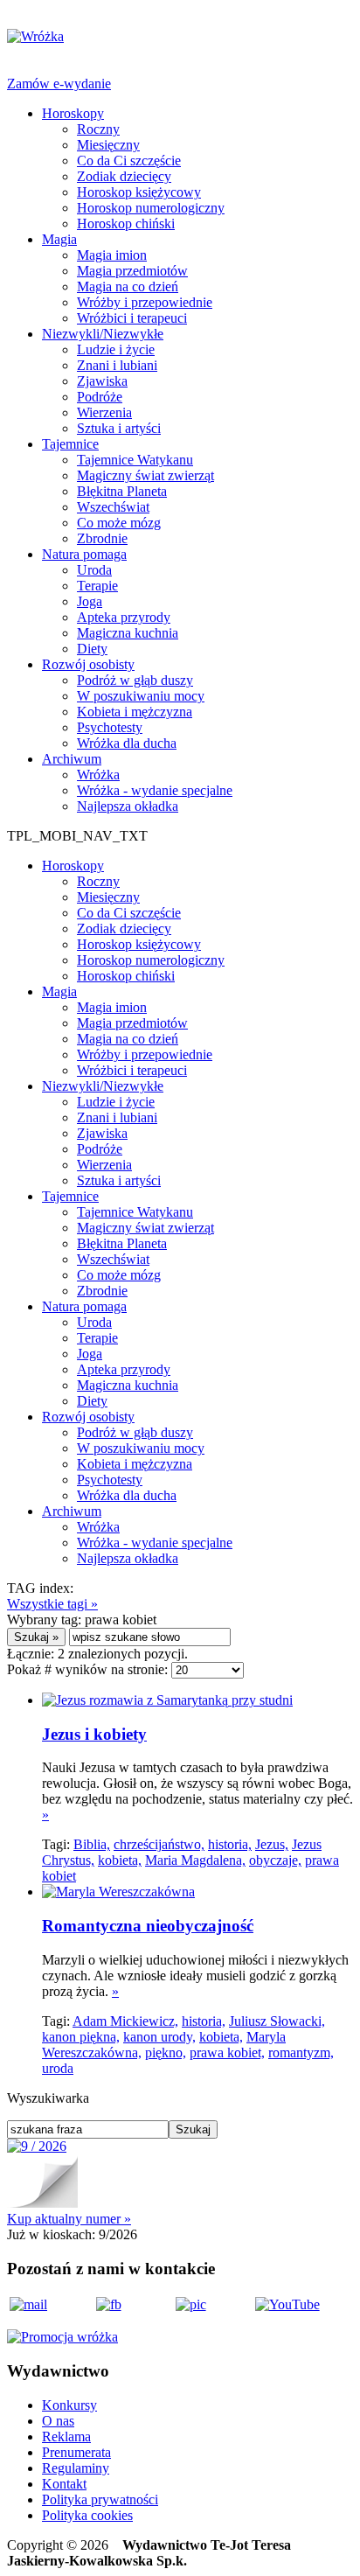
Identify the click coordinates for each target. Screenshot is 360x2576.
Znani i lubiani (117, 365)
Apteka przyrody (124, 617)
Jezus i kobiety (94, 1734)
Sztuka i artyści (119, 428)
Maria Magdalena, (195, 1860)
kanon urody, (159, 2037)
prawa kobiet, (227, 2052)
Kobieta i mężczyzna (135, 712)
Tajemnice (70, 444)
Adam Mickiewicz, (125, 2021)
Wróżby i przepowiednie (145, 302)
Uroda (94, 570)
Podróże (100, 397)
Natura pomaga (84, 554)
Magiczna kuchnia (128, 633)
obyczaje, (275, 1860)
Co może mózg (119, 523)
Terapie (97, 586)
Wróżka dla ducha (127, 743)
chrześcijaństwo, (159, 1844)
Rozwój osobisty (88, 664)
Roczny (98, 129)
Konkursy (69, 2405)
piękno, (166, 2052)
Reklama (66, 2436)
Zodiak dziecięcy (124, 176)
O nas (58, 2421)
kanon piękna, (81, 2037)
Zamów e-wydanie (59, 84)
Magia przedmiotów (132, 271)
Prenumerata (76, 2452)
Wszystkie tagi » (52, 1604)
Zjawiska (102, 381)
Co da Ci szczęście (129, 161)
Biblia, (92, 1844)
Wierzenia (104, 412)
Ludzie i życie (116, 349)
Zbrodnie (102, 538)
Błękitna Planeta (122, 491)
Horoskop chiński (126, 223)
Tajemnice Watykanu (135, 460)
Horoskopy (73, 113)
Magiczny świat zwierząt (145, 475)
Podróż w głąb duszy (135, 680)
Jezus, (272, 1844)
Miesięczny (108, 145)
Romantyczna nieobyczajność (148, 1926)
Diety (92, 649)
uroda (58, 2068)
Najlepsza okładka (128, 806)
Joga (90, 601)
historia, (230, 1844)
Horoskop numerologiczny (151, 208)
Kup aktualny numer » (69, 2219)
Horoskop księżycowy (139, 192)
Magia (59, 239)
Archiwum (72, 759)
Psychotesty (110, 727)
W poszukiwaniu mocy (141, 696)
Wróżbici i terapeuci (132, 318)
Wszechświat (113, 507)
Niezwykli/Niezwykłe (103, 334)
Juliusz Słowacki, (277, 2021)
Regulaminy (76, 2468)
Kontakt (64, 2484)
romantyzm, (301, 2052)
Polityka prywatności (100, 2499)
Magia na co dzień (128, 286)
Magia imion (112, 255)
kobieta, (120, 1860)
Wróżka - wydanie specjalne (155, 790)
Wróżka (98, 775)
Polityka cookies (87, 2515)
